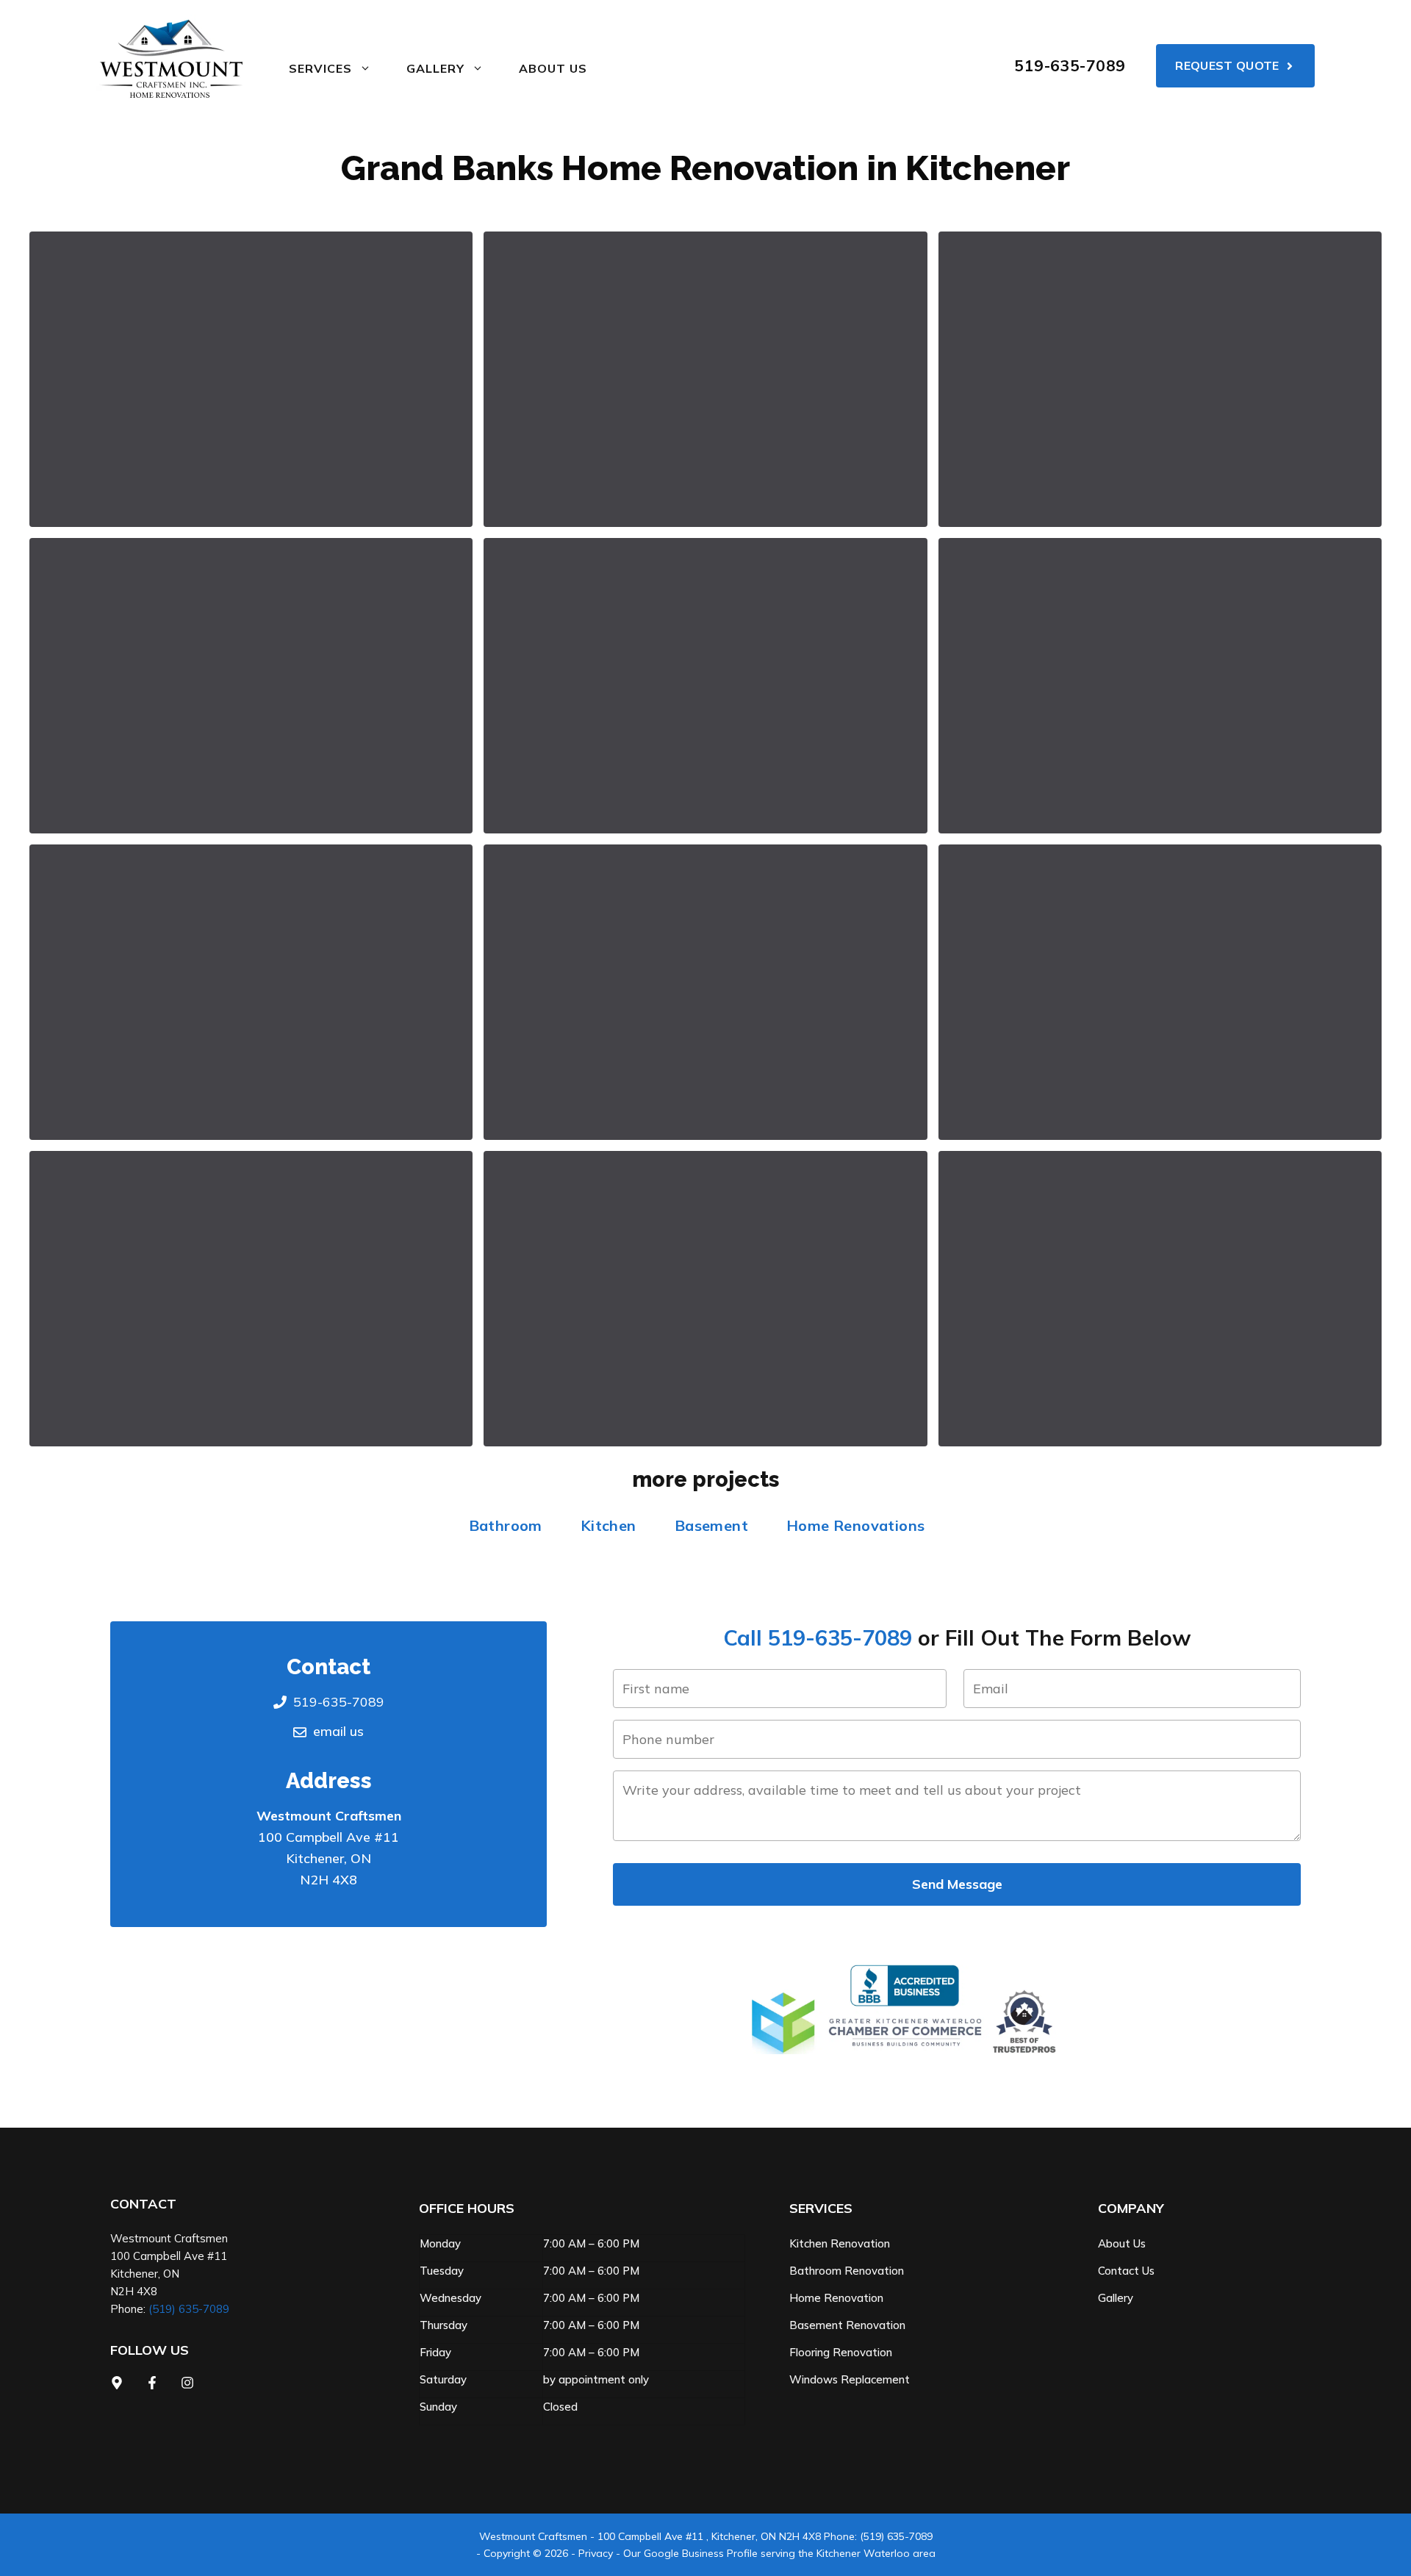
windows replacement (850, 2379)
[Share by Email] (445, 523)
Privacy (596, 2553)
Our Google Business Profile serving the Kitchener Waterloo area (779, 2553)
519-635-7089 (1070, 65)
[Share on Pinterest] (442, 452)
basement (711, 1525)
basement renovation (847, 2325)
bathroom (506, 1525)
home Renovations (855, 1525)
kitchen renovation (840, 2243)
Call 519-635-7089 (818, 1637)
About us (1122, 2243)
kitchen (608, 1525)
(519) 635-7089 (189, 2309)
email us (338, 1731)
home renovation (836, 2298)
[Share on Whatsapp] (398, 452)
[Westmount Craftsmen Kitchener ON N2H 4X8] (171, 59)
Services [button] (320, 68)
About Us (553, 68)
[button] (251, 379)
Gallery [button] (435, 68)
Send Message (957, 1884)
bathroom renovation (847, 2271)
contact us (1126, 2271)
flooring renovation (841, 2352)
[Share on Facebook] (442, 380)
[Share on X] (398, 380)
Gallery (1116, 2298)
